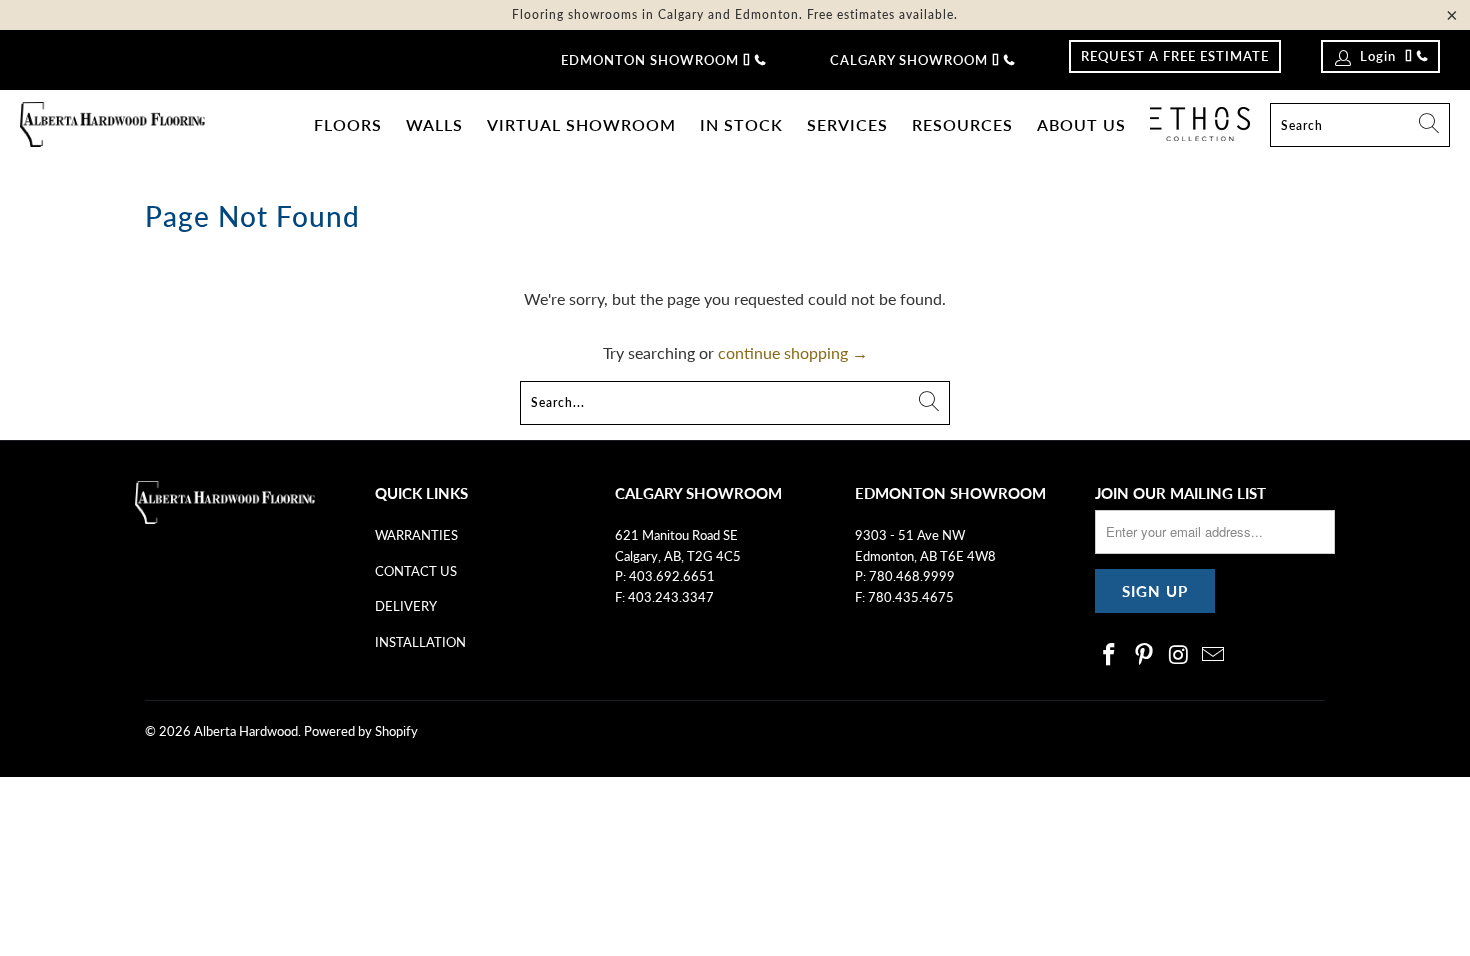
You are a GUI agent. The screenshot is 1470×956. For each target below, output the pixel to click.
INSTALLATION (420, 642)
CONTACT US (416, 571)
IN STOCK (741, 124)
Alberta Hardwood (246, 731)
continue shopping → (793, 352)
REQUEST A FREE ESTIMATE (1175, 56)
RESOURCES (962, 124)
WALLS (434, 124)
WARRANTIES (416, 535)
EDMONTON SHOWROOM (650, 60)
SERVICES (847, 124)
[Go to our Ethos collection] (1200, 124)
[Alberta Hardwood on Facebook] (1110, 655)
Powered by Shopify (361, 731)
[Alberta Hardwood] (112, 125)
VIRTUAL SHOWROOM (581, 124)
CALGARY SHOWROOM (909, 60)
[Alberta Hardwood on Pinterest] (1145, 655)
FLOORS (348, 124)
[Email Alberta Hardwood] (1214, 655)
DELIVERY (406, 606)
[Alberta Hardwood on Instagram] (1179, 655)
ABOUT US (1081, 124)
